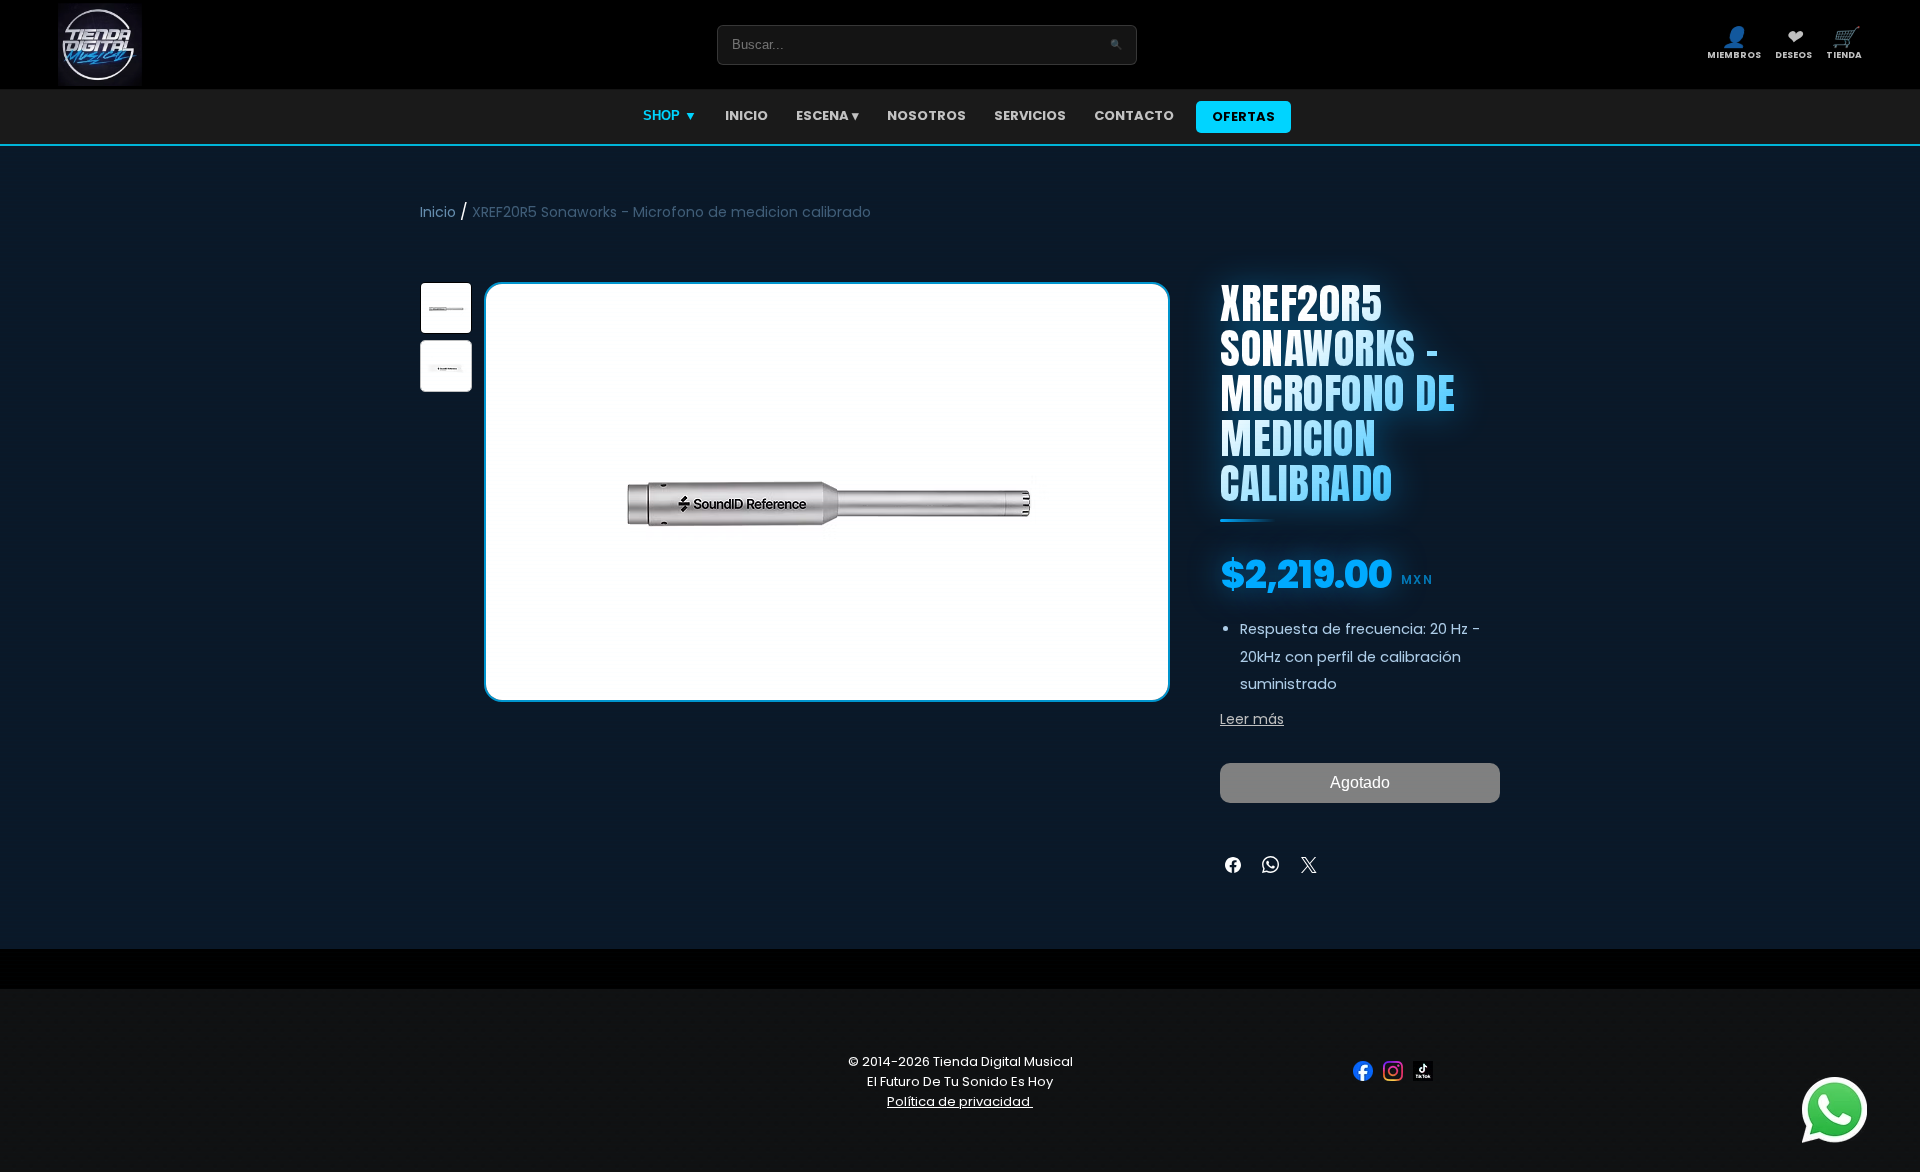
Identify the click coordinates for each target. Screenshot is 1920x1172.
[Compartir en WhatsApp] (1271, 865)
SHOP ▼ (670, 115)
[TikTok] (1423, 1071)
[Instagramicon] (1393, 1071)
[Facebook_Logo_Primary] (1363, 1071)
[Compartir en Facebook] (1233, 865)
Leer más (1252, 719)
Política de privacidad (960, 1101)
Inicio (438, 212)
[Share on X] (1309, 865)
